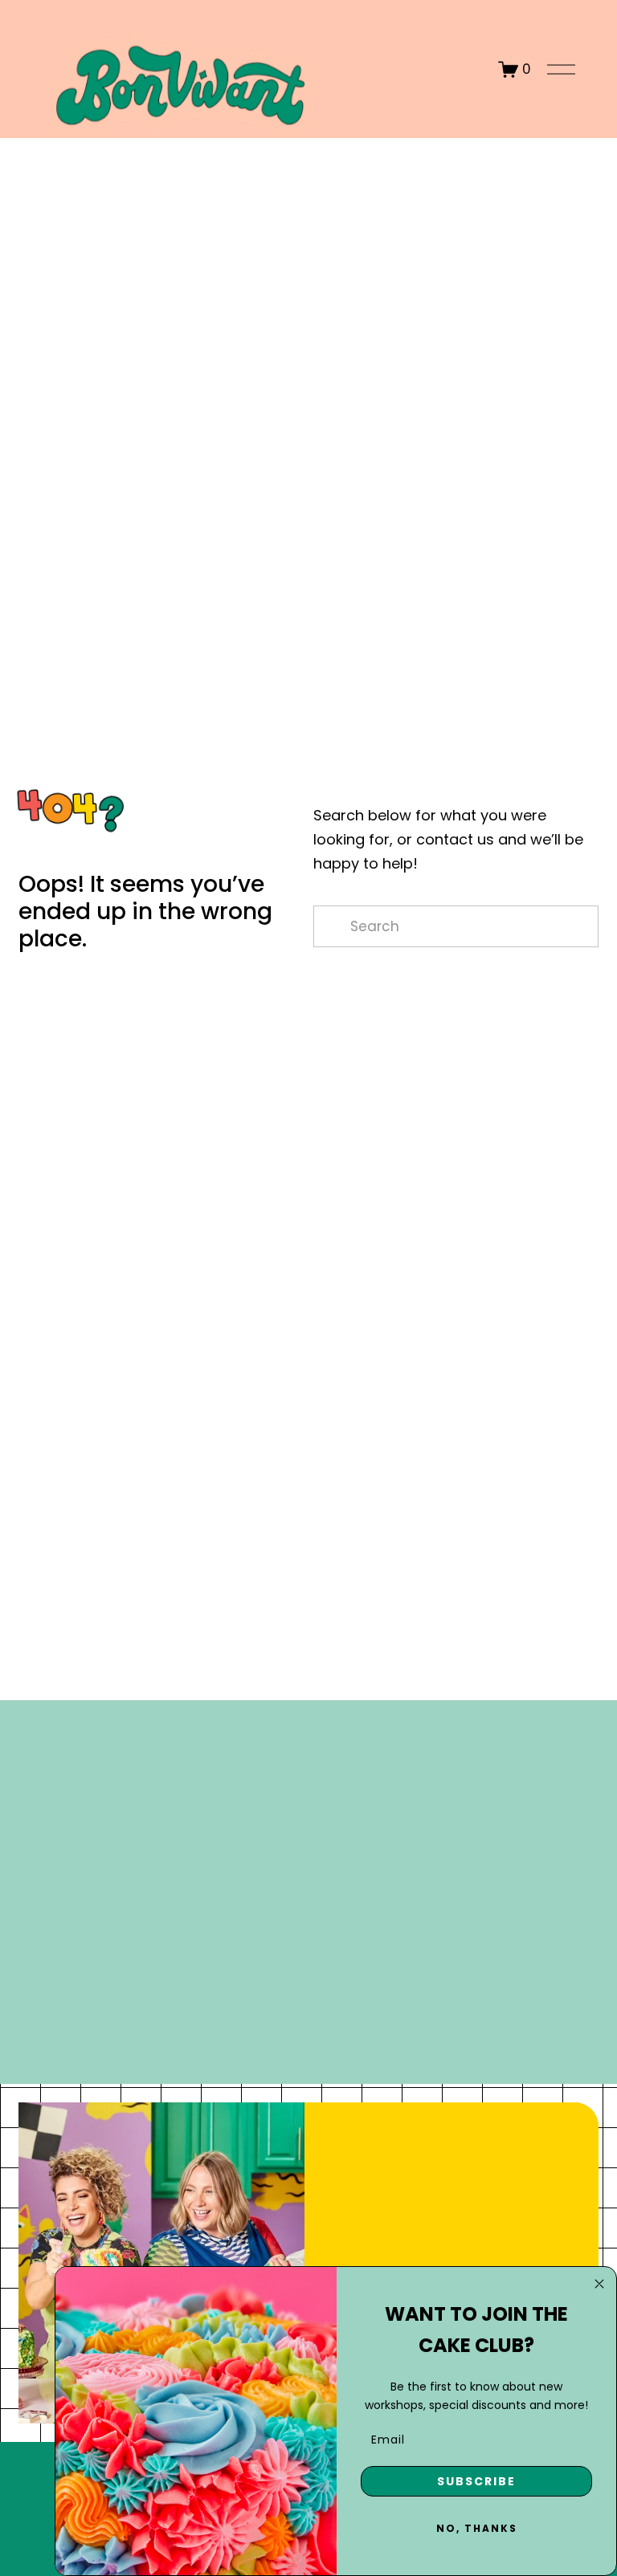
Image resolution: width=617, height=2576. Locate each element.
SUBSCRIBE (476, 2481)
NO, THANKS (477, 2528)
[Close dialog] (599, 2284)
